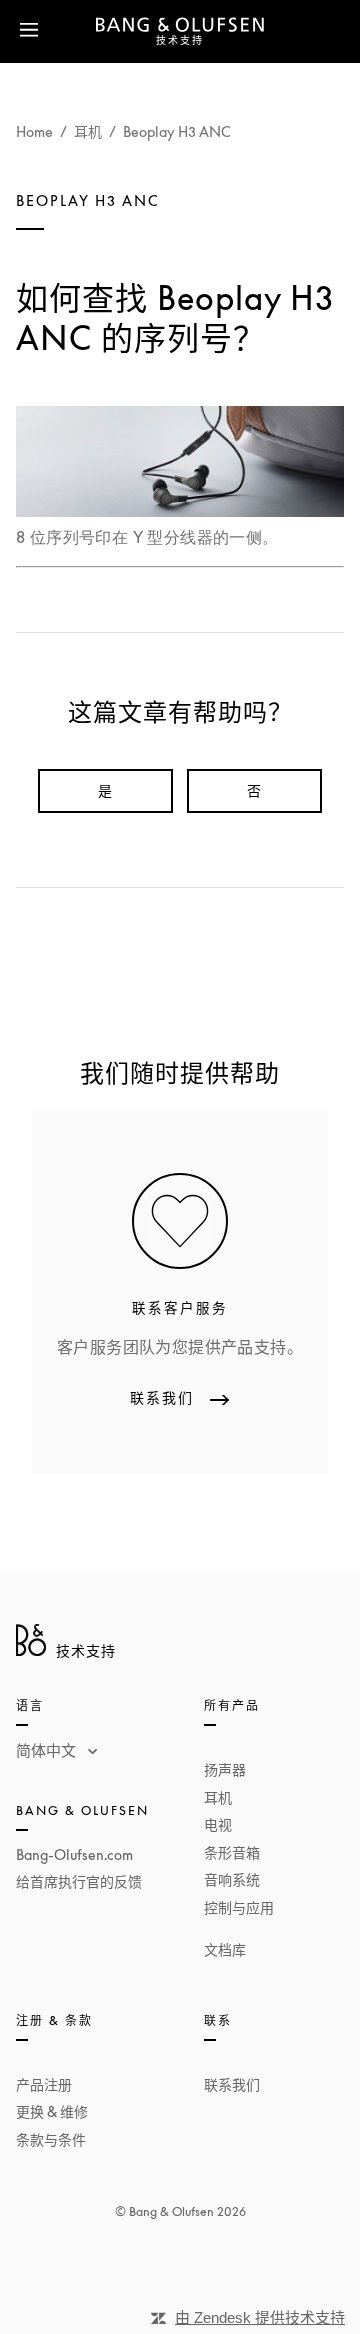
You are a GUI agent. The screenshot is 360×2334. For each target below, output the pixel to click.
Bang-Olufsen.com (74, 1854)
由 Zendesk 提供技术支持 (260, 2317)
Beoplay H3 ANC (177, 131)
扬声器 (225, 1769)
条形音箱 (232, 1852)
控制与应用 (239, 1907)
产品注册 (44, 2084)
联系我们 (232, 2084)
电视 (218, 1824)
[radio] (105, 791)
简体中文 (48, 1750)
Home (34, 131)
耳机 (88, 131)
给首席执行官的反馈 (79, 1881)
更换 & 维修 (52, 2111)
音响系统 (232, 1879)
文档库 (225, 1949)
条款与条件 (51, 2139)
